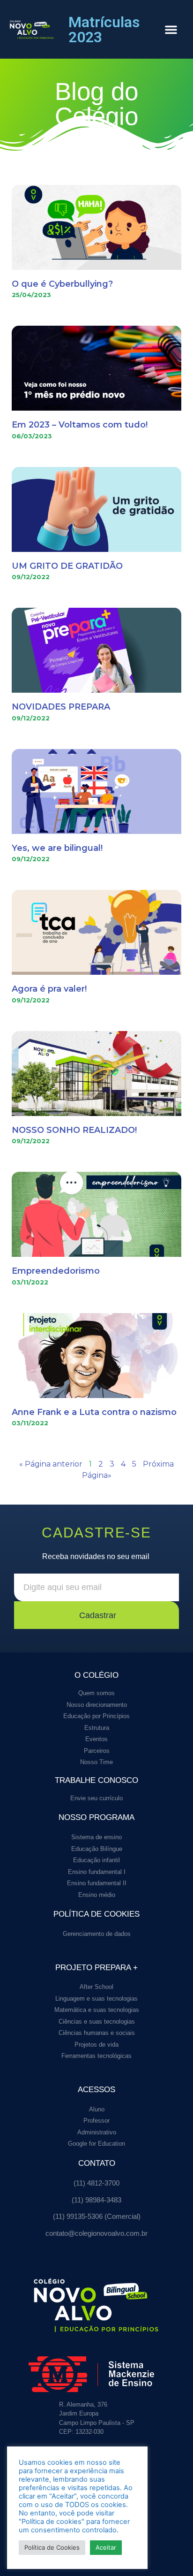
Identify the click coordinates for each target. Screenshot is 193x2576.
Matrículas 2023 (104, 30)
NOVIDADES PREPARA (61, 707)
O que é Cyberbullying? (62, 284)
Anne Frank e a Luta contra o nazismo (94, 1412)
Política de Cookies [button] (52, 2547)
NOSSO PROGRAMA (96, 1817)
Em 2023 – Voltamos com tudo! (80, 425)
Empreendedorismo (56, 1271)
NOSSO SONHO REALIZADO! (74, 1130)
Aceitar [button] (106, 2547)
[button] (171, 30)
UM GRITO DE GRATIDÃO (67, 566)
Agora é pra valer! (49, 989)
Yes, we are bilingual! (57, 848)
